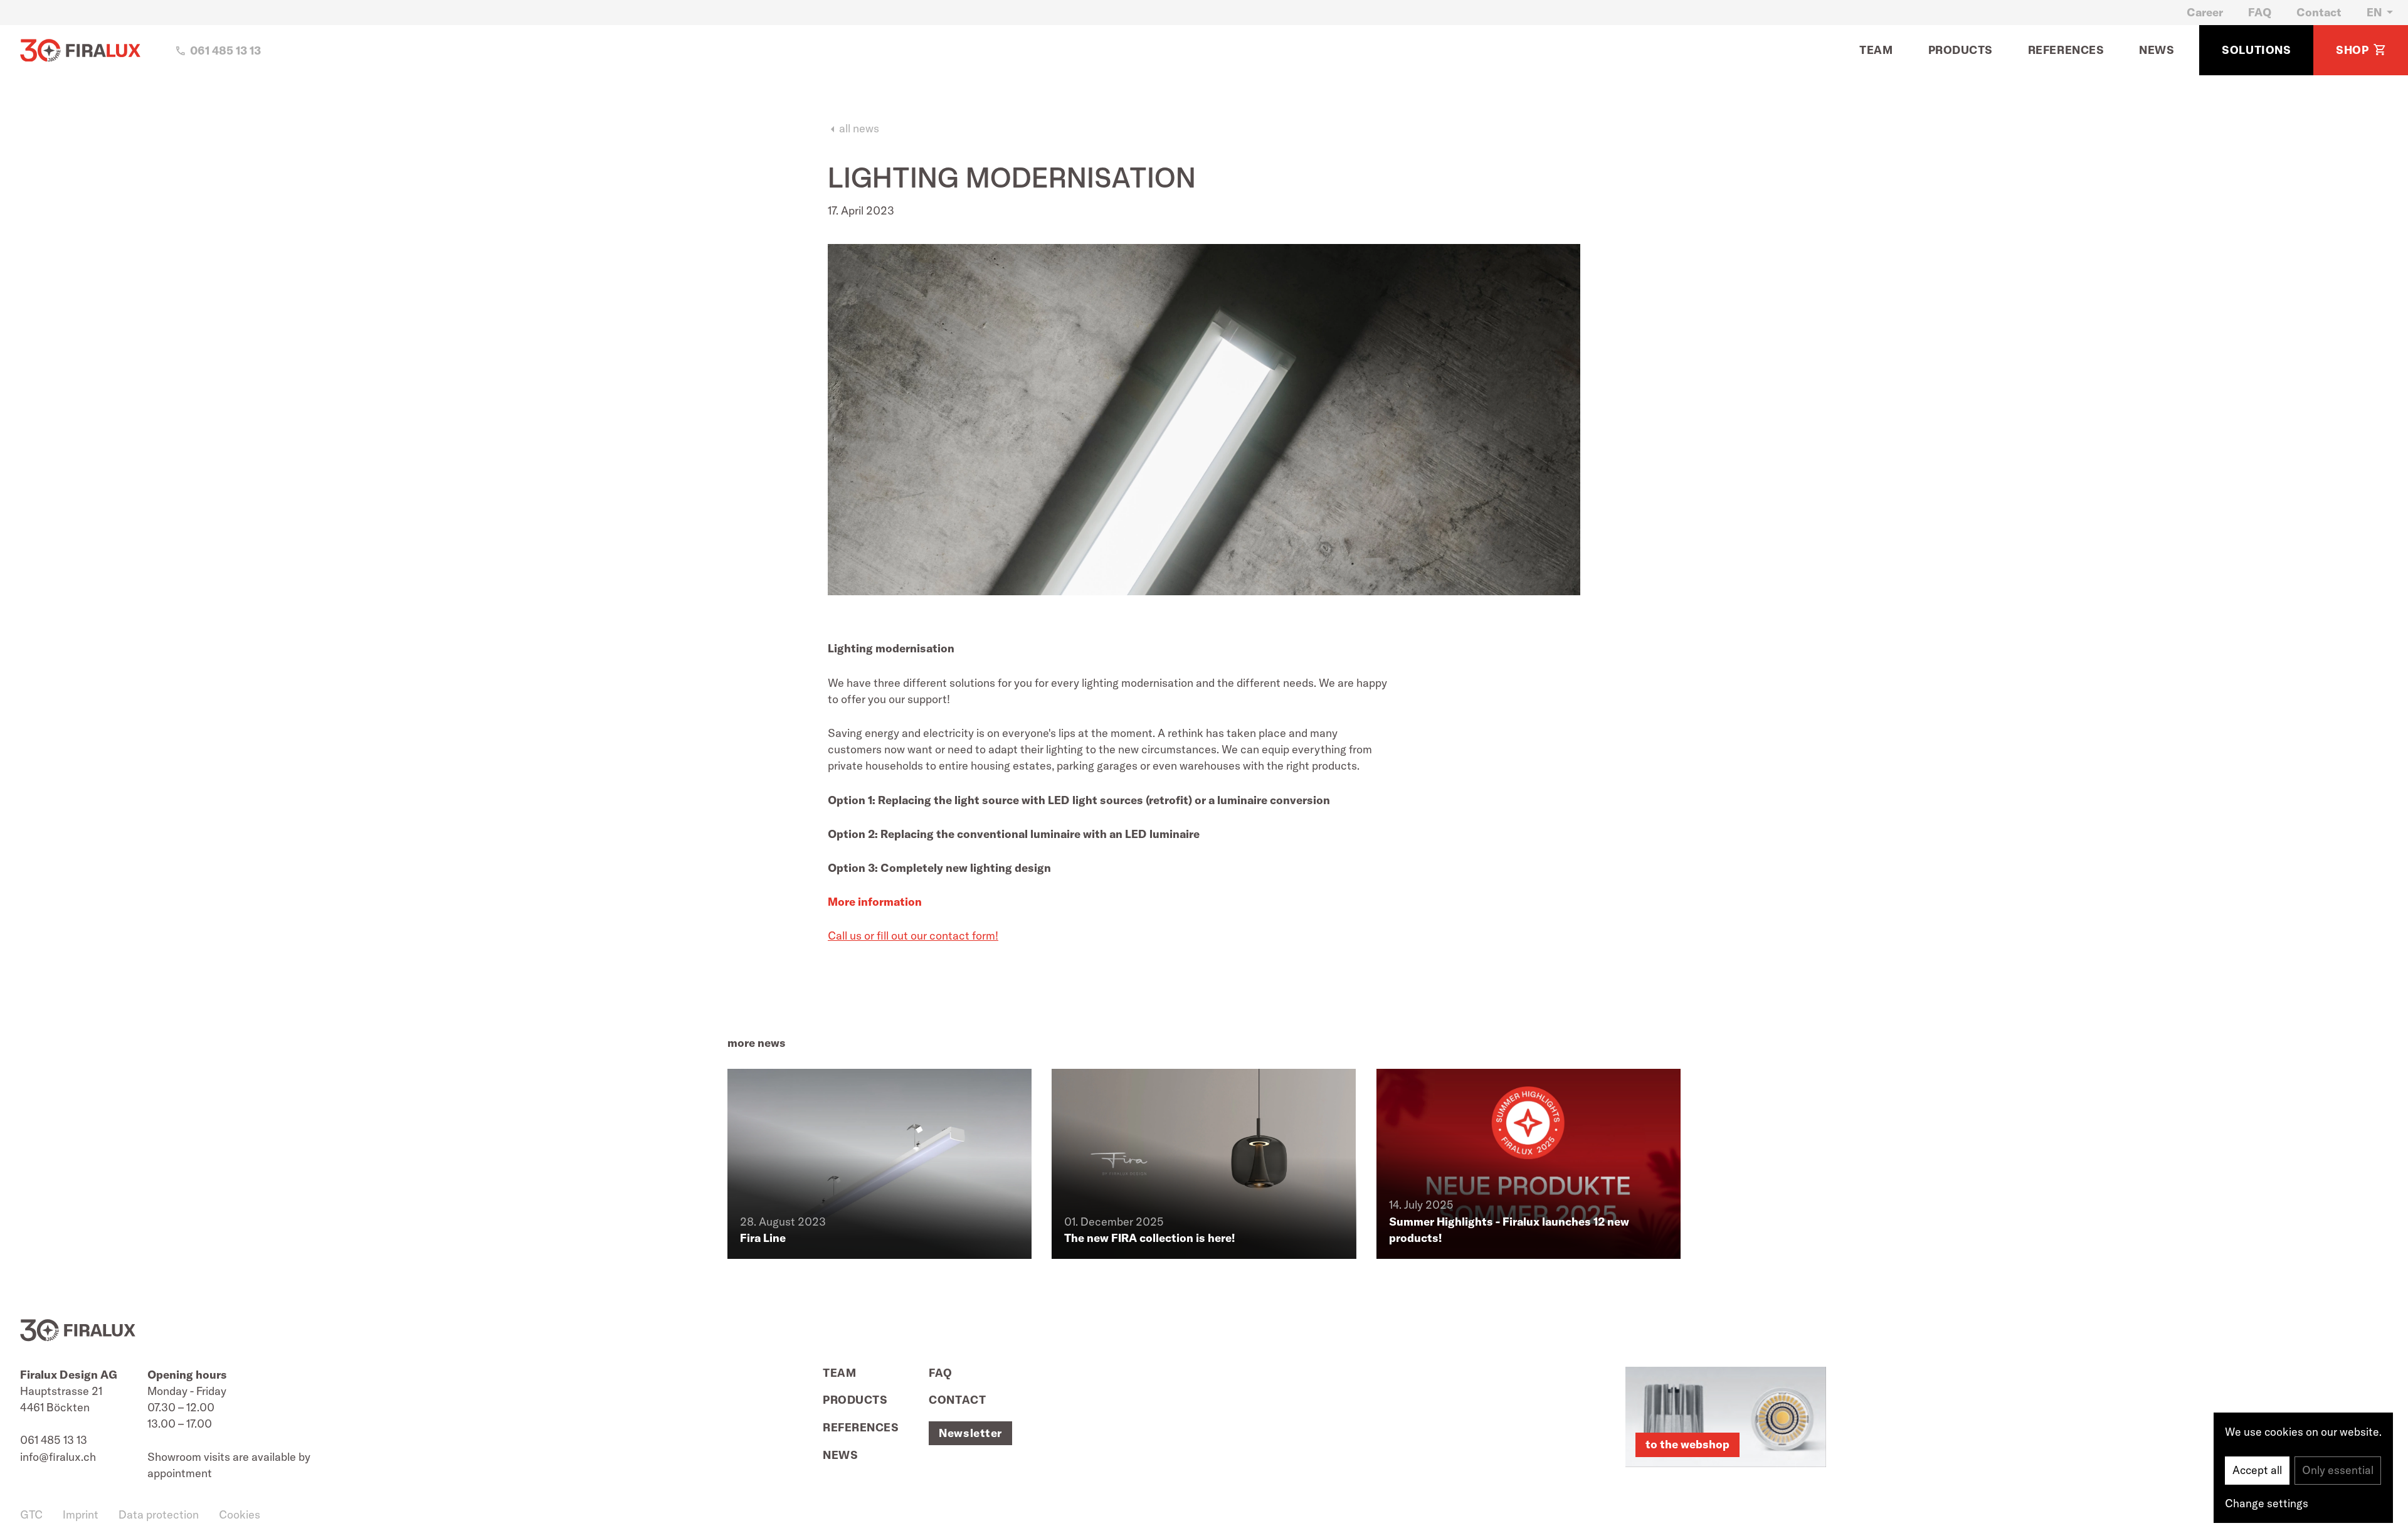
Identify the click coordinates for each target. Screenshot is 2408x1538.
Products (1961, 50)
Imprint (81, 1514)
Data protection (159, 1514)
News (2157, 50)
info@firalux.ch (58, 1457)
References (2066, 50)
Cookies (240, 1514)
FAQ (2260, 12)
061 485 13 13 (54, 1440)
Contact (2319, 12)
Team (1876, 50)
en (2374, 12)
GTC (31, 1514)
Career (2205, 12)
